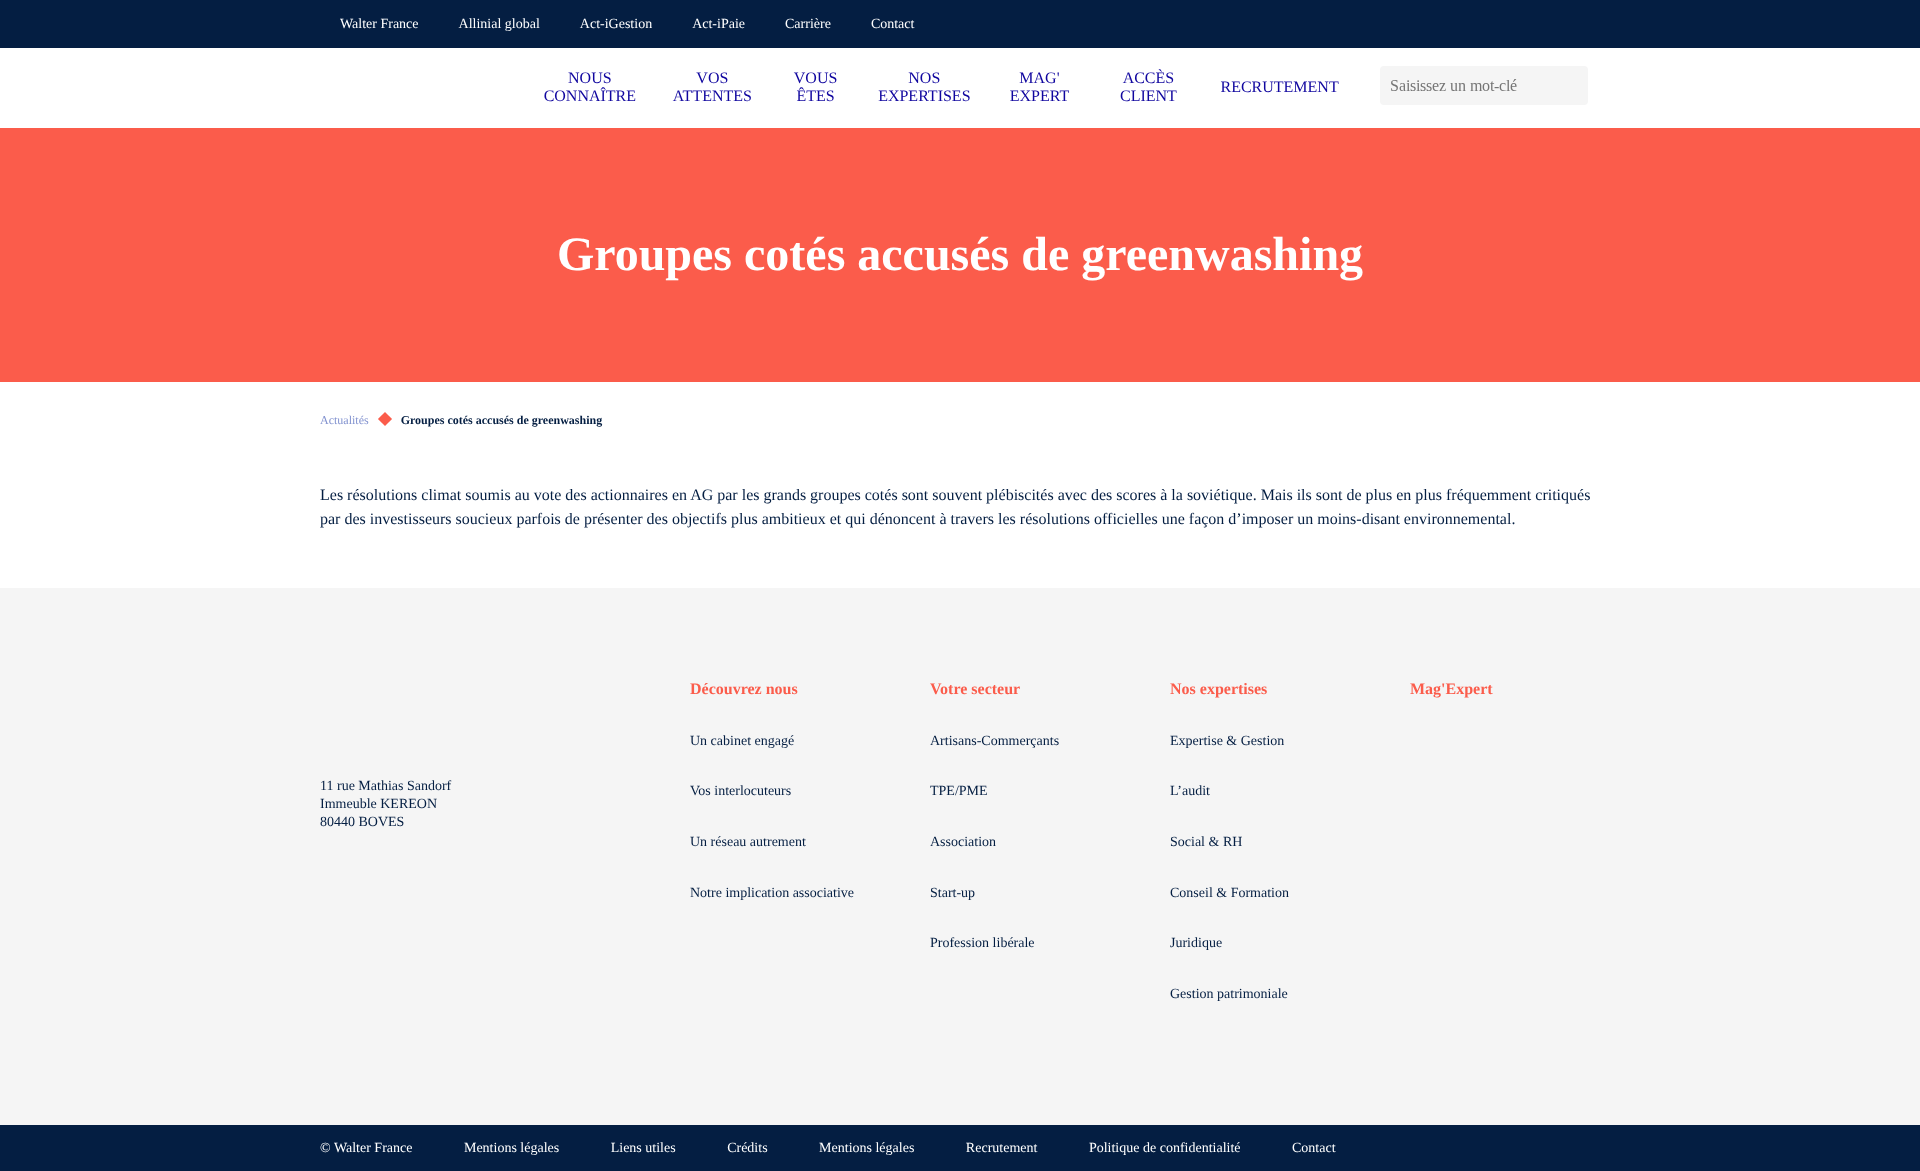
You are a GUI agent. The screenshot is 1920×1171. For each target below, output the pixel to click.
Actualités (344, 420)
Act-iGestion (616, 24)
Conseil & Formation (1229, 893)
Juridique (1196, 943)
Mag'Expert (1451, 689)
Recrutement (1002, 1148)
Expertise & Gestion (1227, 741)
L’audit (1190, 791)
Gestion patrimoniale (1229, 994)
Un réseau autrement (748, 842)
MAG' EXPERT (1039, 87)
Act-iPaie (718, 24)
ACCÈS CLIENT (1148, 87)
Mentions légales (511, 1148)
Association (963, 842)
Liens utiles (643, 1148)
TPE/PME (959, 791)
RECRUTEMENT (1279, 87)
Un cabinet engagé (742, 741)
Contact (893, 24)
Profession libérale (982, 943)
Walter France (379, 24)
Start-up (952, 893)
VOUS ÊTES (816, 87)
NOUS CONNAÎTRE (590, 87)
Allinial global (499, 24)
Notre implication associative (772, 893)
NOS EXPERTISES (924, 87)
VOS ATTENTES (712, 87)
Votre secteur (975, 689)
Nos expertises (1218, 689)
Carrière (808, 24)
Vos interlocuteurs (740, 791)
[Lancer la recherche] (1572, 85)
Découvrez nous (744, 689)
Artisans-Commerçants (994, 741)
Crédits (747, 1148)
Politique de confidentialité (1165, 1148)
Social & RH (1206, 842)
